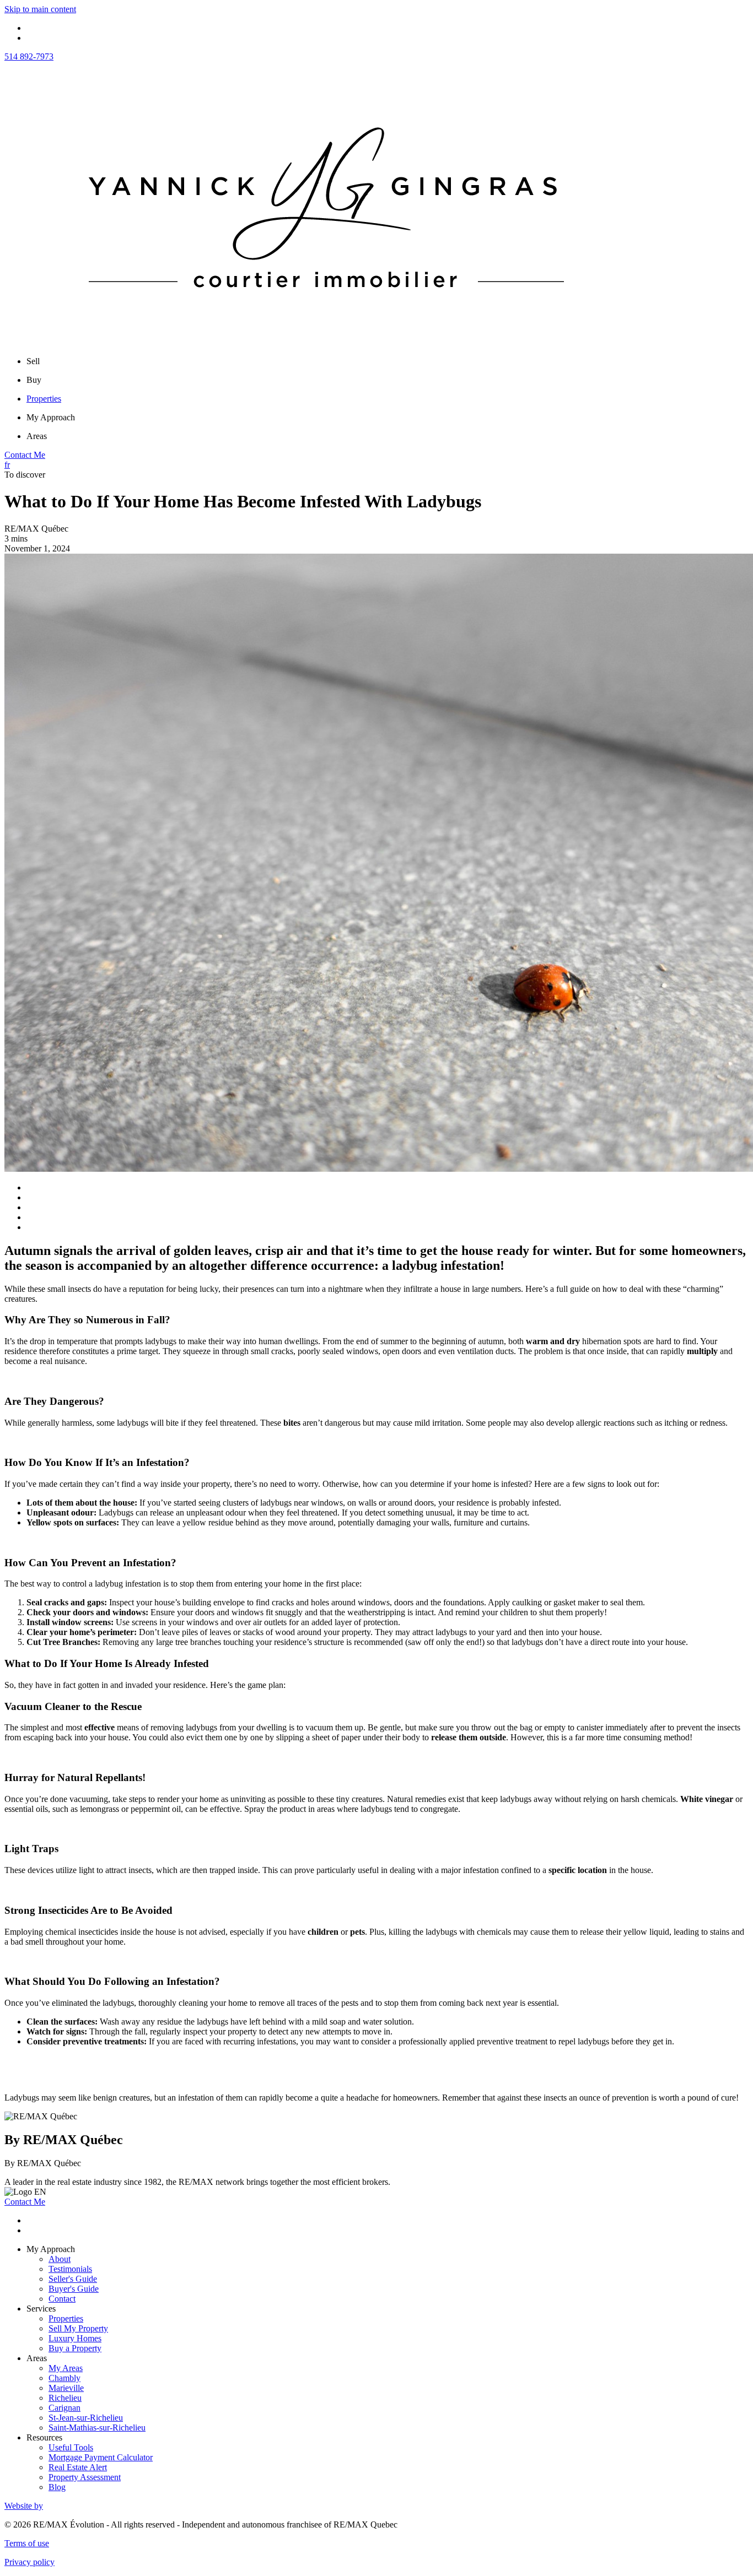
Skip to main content (40, 9)
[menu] (388, 361)
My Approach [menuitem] (51, 417)
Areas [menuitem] (37, 436)
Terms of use (27, 2543)
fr (7, 465)
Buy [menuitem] (34, 380)
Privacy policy (29, 2562)
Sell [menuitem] (33, 361)
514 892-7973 (29, 56)
